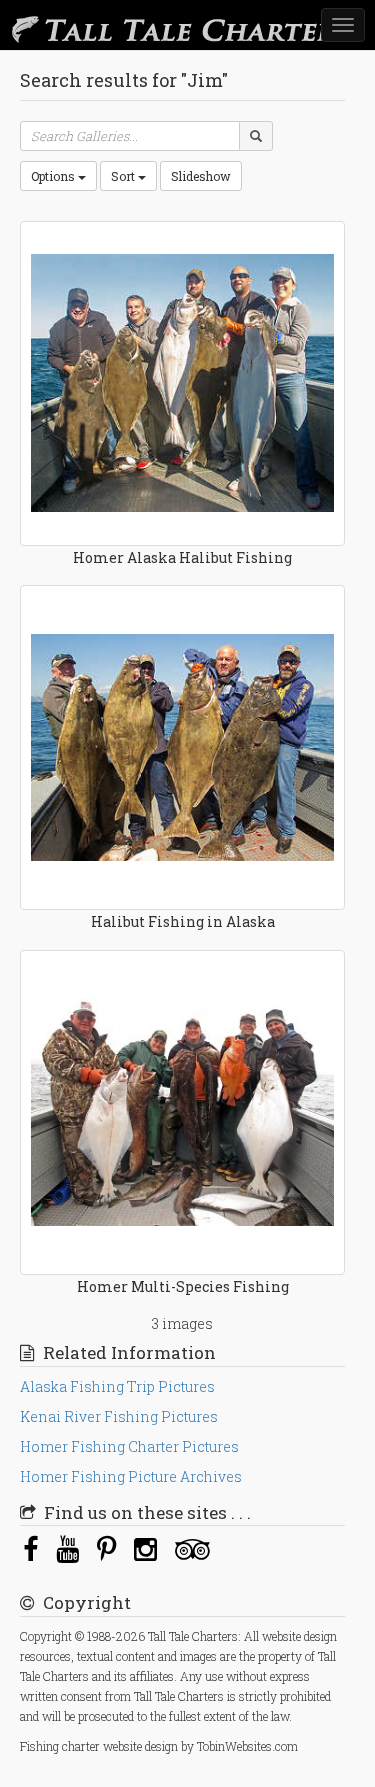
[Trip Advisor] (192, 1548)
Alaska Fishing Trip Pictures (117, 1386)
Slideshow (201, 176)
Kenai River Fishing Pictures (119, 1416)
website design (140, 1746)
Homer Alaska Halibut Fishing (182, 557)
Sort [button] (124, 176)
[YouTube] (67, 1548)
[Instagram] (145, 1548)
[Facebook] (30, 1548)
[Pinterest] (106, 1548)
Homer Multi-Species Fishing (183, 1286)
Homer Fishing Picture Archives (131, 1476)
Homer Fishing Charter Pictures (129, 1446)
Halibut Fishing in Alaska (183, 921)
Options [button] (54, 176)
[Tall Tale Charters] (140, 25)
